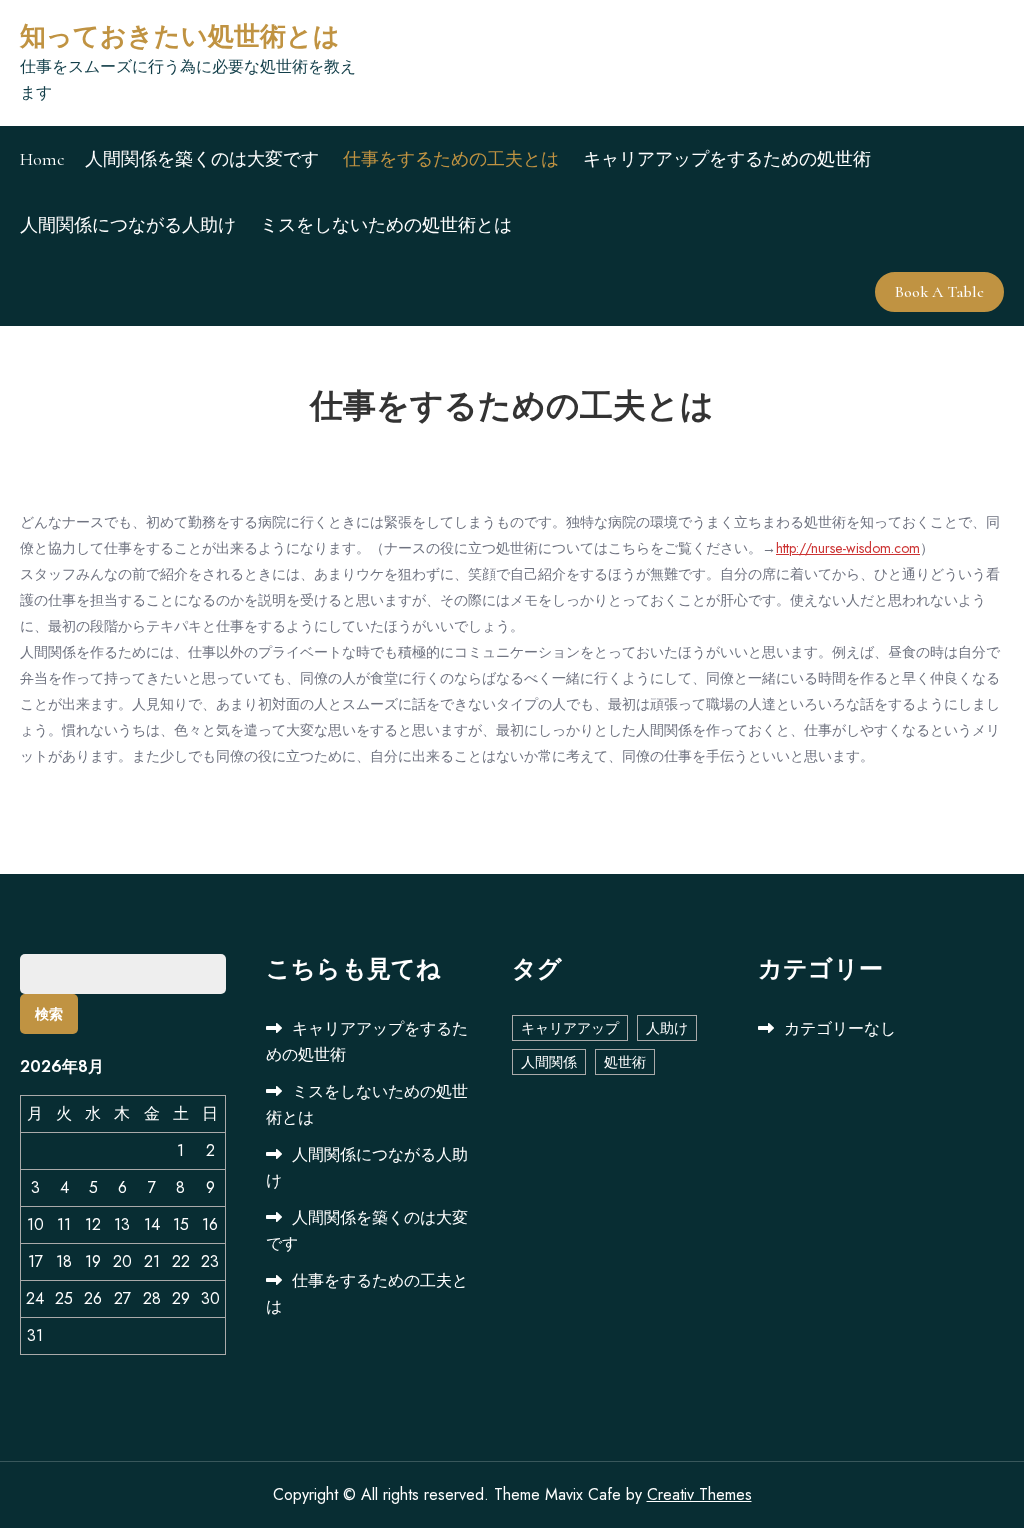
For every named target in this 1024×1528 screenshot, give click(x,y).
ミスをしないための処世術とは (386, 225)
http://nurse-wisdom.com (848, 548)
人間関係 (549, 1062)
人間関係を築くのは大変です (202, 159)
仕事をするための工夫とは (451, 159)
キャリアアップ (570, 1028)
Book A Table (939, 292)
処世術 (625, 1062)
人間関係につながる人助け (128, 225)
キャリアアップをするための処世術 (727, 159)
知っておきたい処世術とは (180, 36)
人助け (667, 1028)
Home (42, 159)
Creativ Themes (699, 1494)
